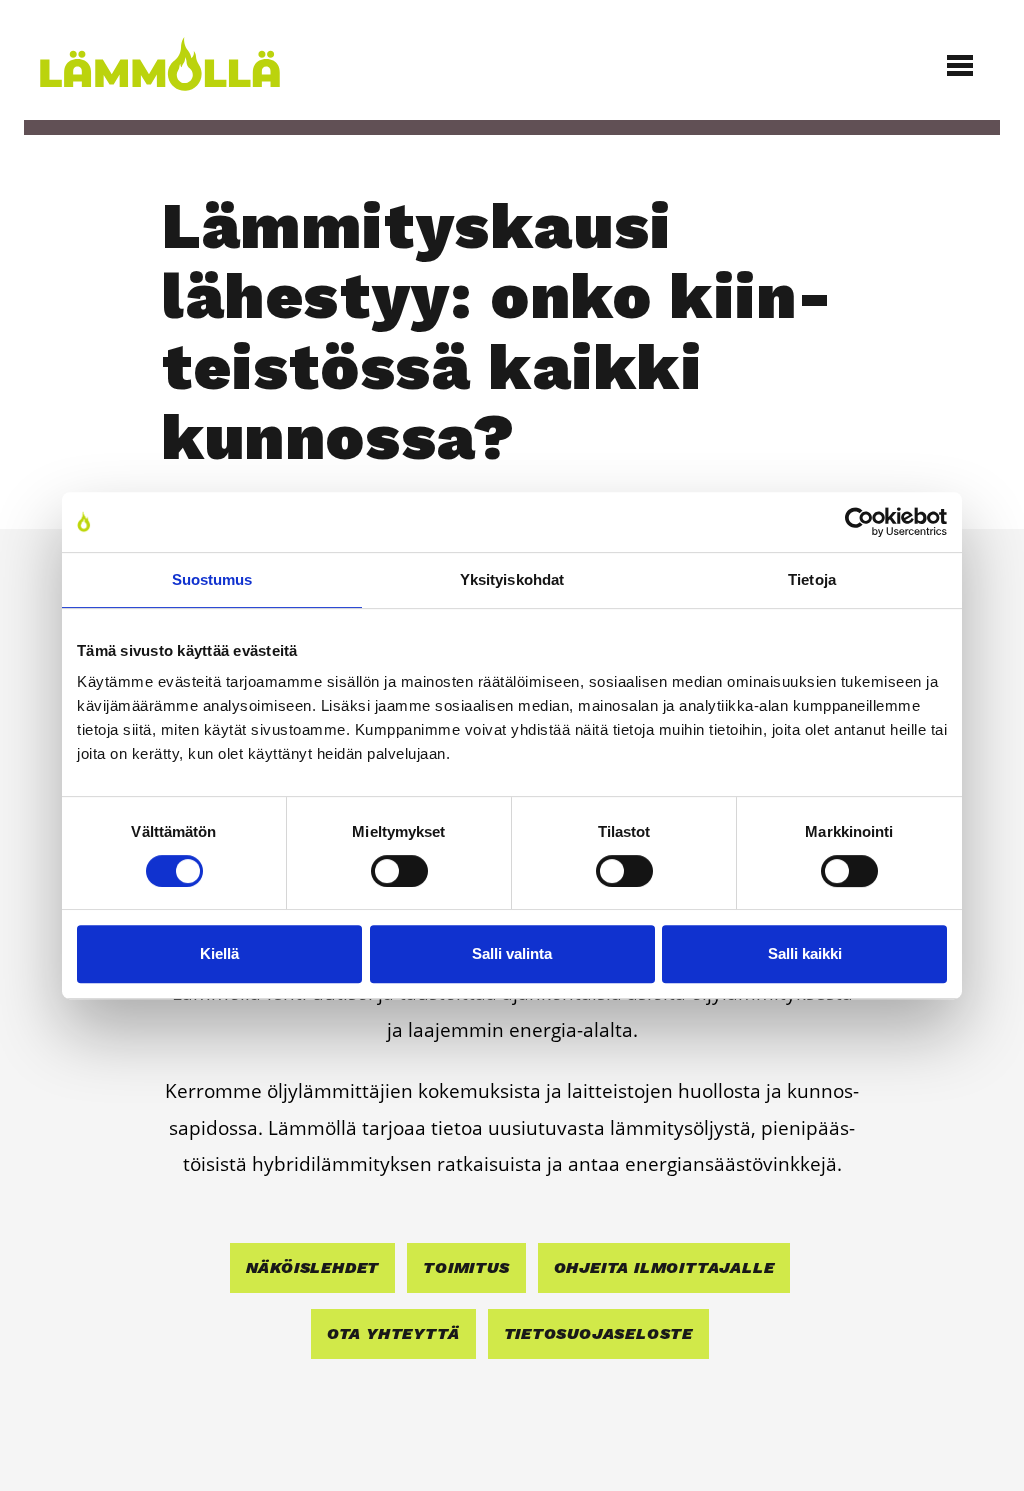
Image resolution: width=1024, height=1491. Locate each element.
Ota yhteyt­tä (393, 1333)
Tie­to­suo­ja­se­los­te (599, 1333)
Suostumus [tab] (212, 579)
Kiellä (219, 953)
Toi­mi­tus (466, 1267)
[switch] (399, 871)
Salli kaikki (805, 953)
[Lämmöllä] (243, 64)
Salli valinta (512, 953)
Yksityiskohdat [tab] (512, 579)
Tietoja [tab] (812, 579)
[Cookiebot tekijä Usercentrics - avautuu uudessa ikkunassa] (859, 522)
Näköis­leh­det (313, 1267)
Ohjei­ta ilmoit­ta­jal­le (664, 1267)
